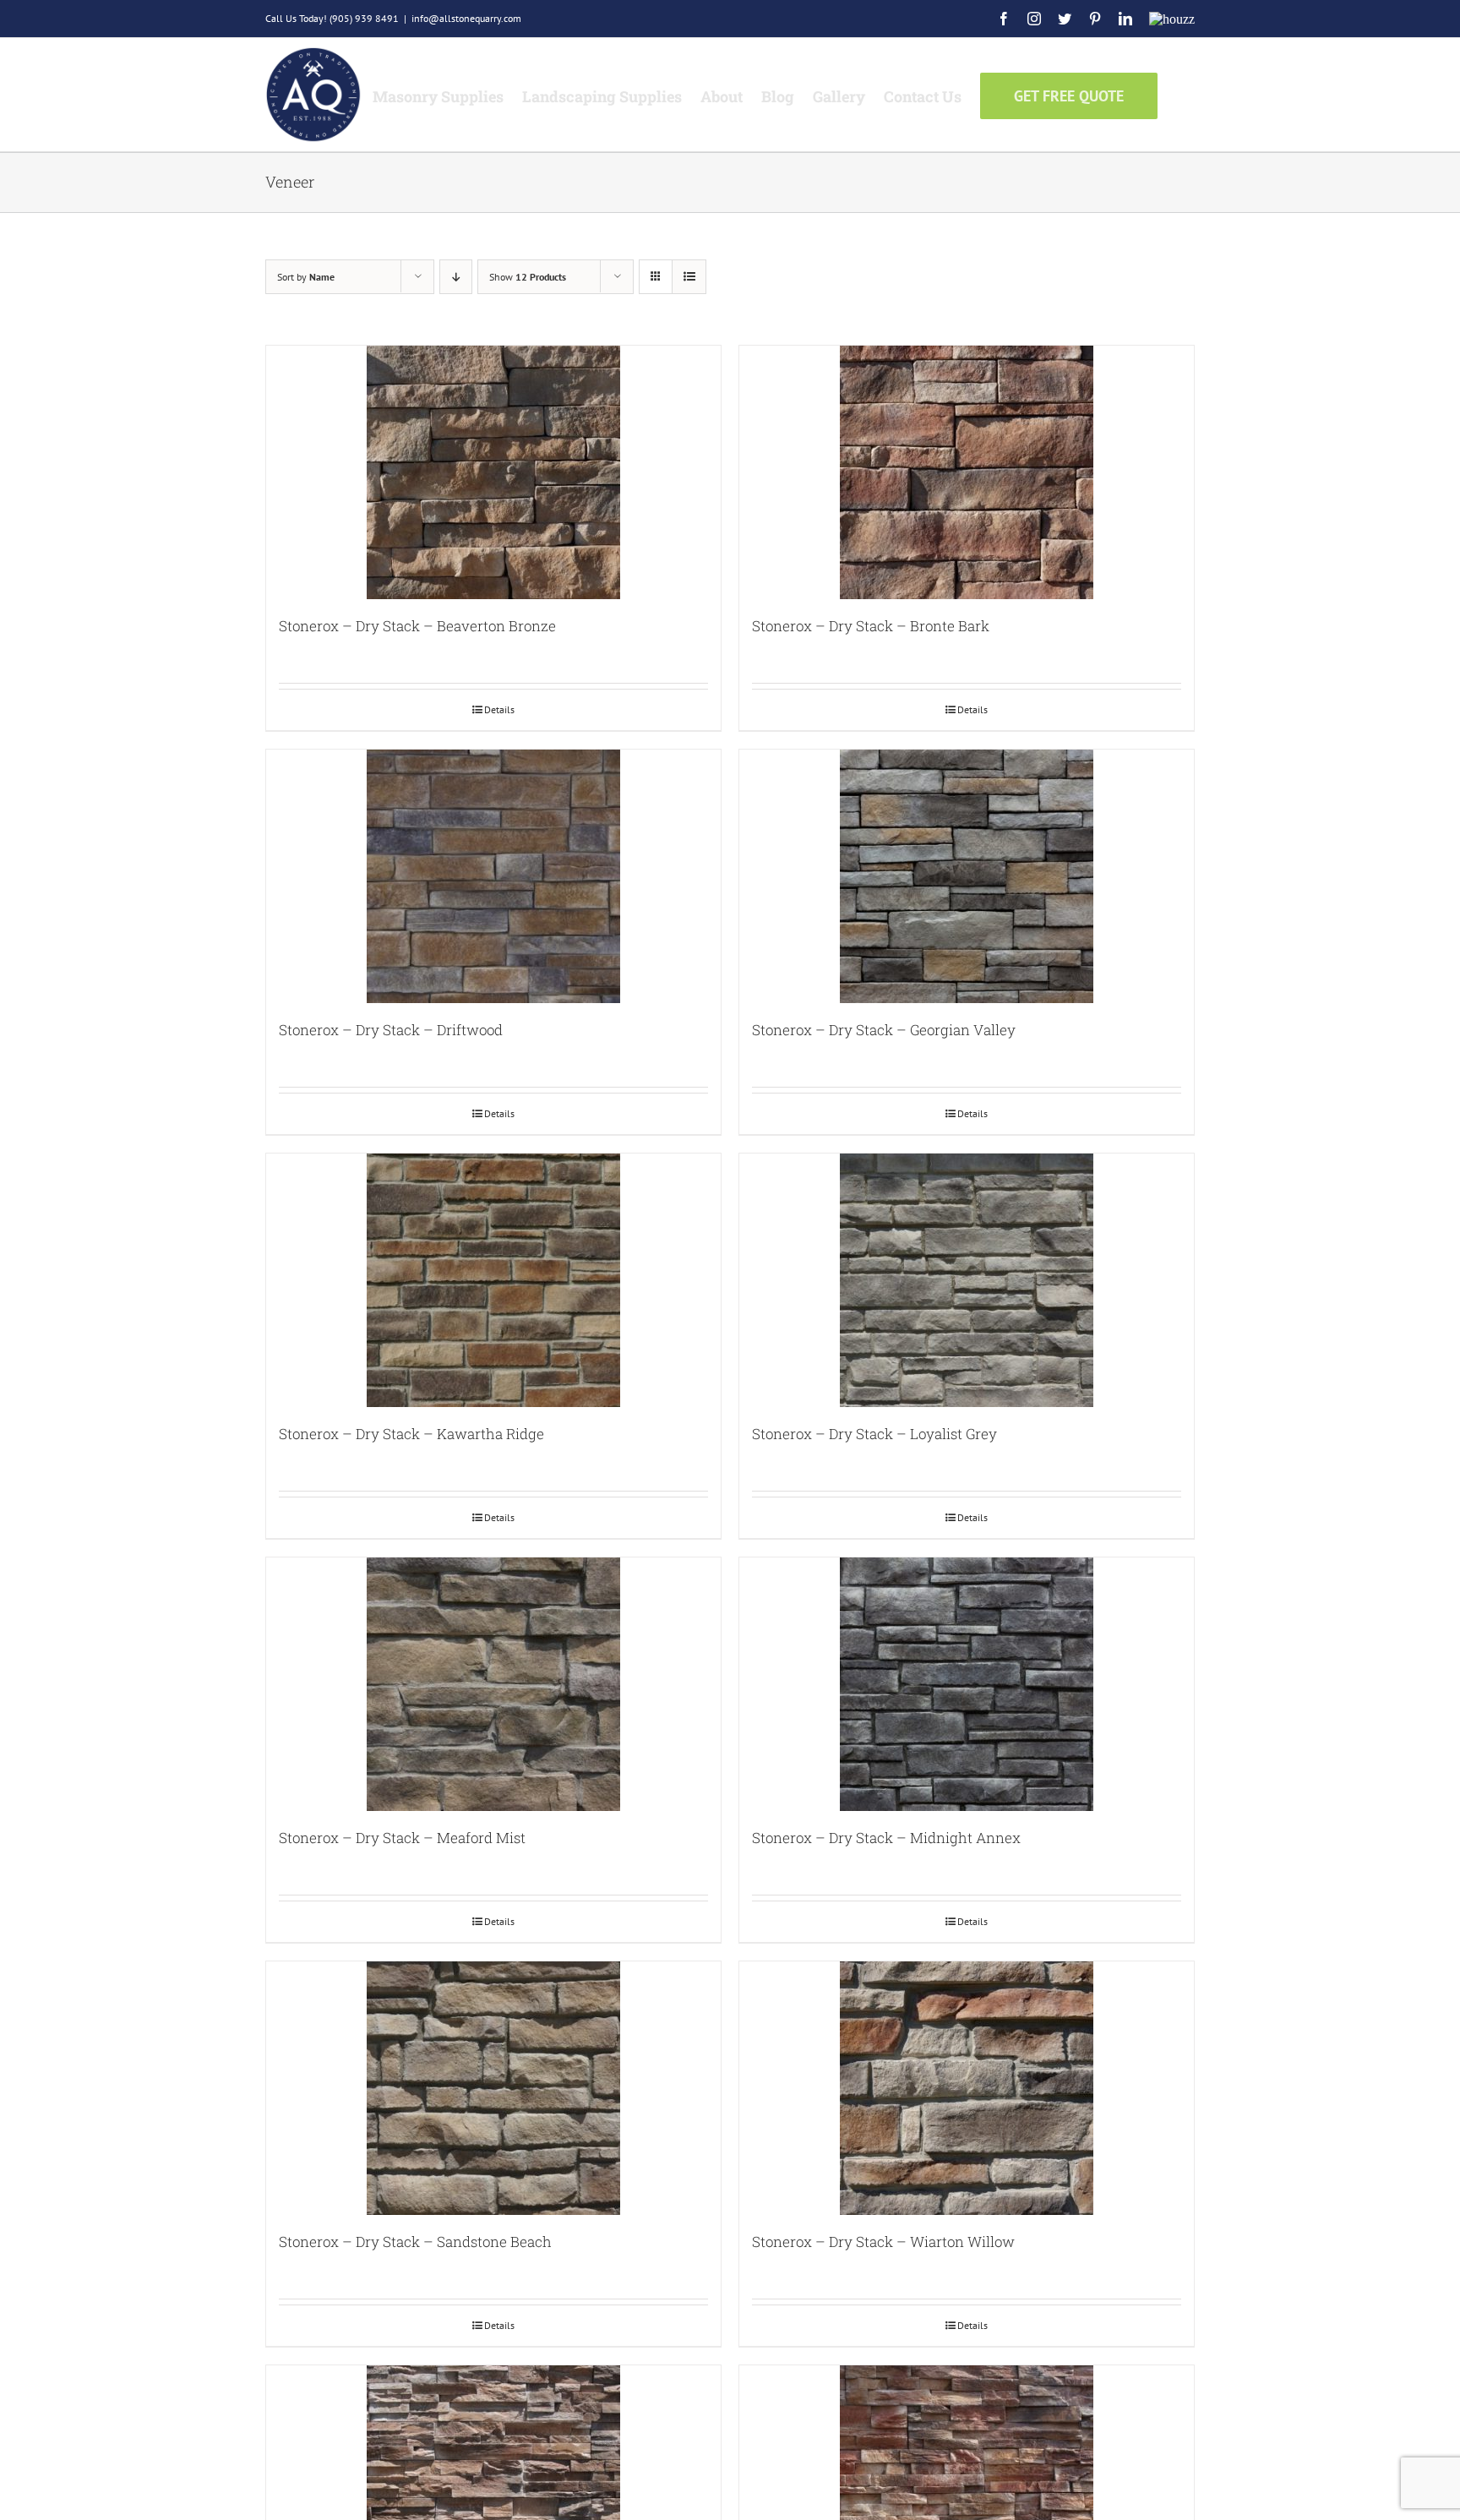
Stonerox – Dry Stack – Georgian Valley (884, 1030)
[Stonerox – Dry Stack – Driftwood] (493, 876)
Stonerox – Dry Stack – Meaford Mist (402, 1838)
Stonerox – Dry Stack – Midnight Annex (886, 1838)
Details (499, 709)
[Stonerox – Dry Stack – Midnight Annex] (967, 1684)
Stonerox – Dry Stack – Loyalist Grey (874, 1434)
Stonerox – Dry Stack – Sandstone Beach (415, 2242)
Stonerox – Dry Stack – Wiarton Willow (883, 2242)
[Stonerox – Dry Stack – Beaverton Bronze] (493, 472)
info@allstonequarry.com (466, 18)
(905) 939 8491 (364, 18)
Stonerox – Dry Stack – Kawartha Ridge (411, 1434)
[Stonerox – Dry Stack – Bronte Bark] (967, 472)
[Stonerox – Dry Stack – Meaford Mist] (493, 1684)
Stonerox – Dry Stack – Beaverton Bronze (417, 626)
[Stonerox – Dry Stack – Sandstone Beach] (493, 2088)
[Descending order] (456, 277)
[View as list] (689, 277)
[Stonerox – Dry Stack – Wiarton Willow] (967, 2088)
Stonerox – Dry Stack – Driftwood (391, 1030)
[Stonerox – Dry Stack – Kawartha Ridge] (493, 1280)
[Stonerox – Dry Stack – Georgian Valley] (967, 876)
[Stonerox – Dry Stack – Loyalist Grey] (967, 1280)
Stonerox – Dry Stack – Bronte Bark (871, 626)
